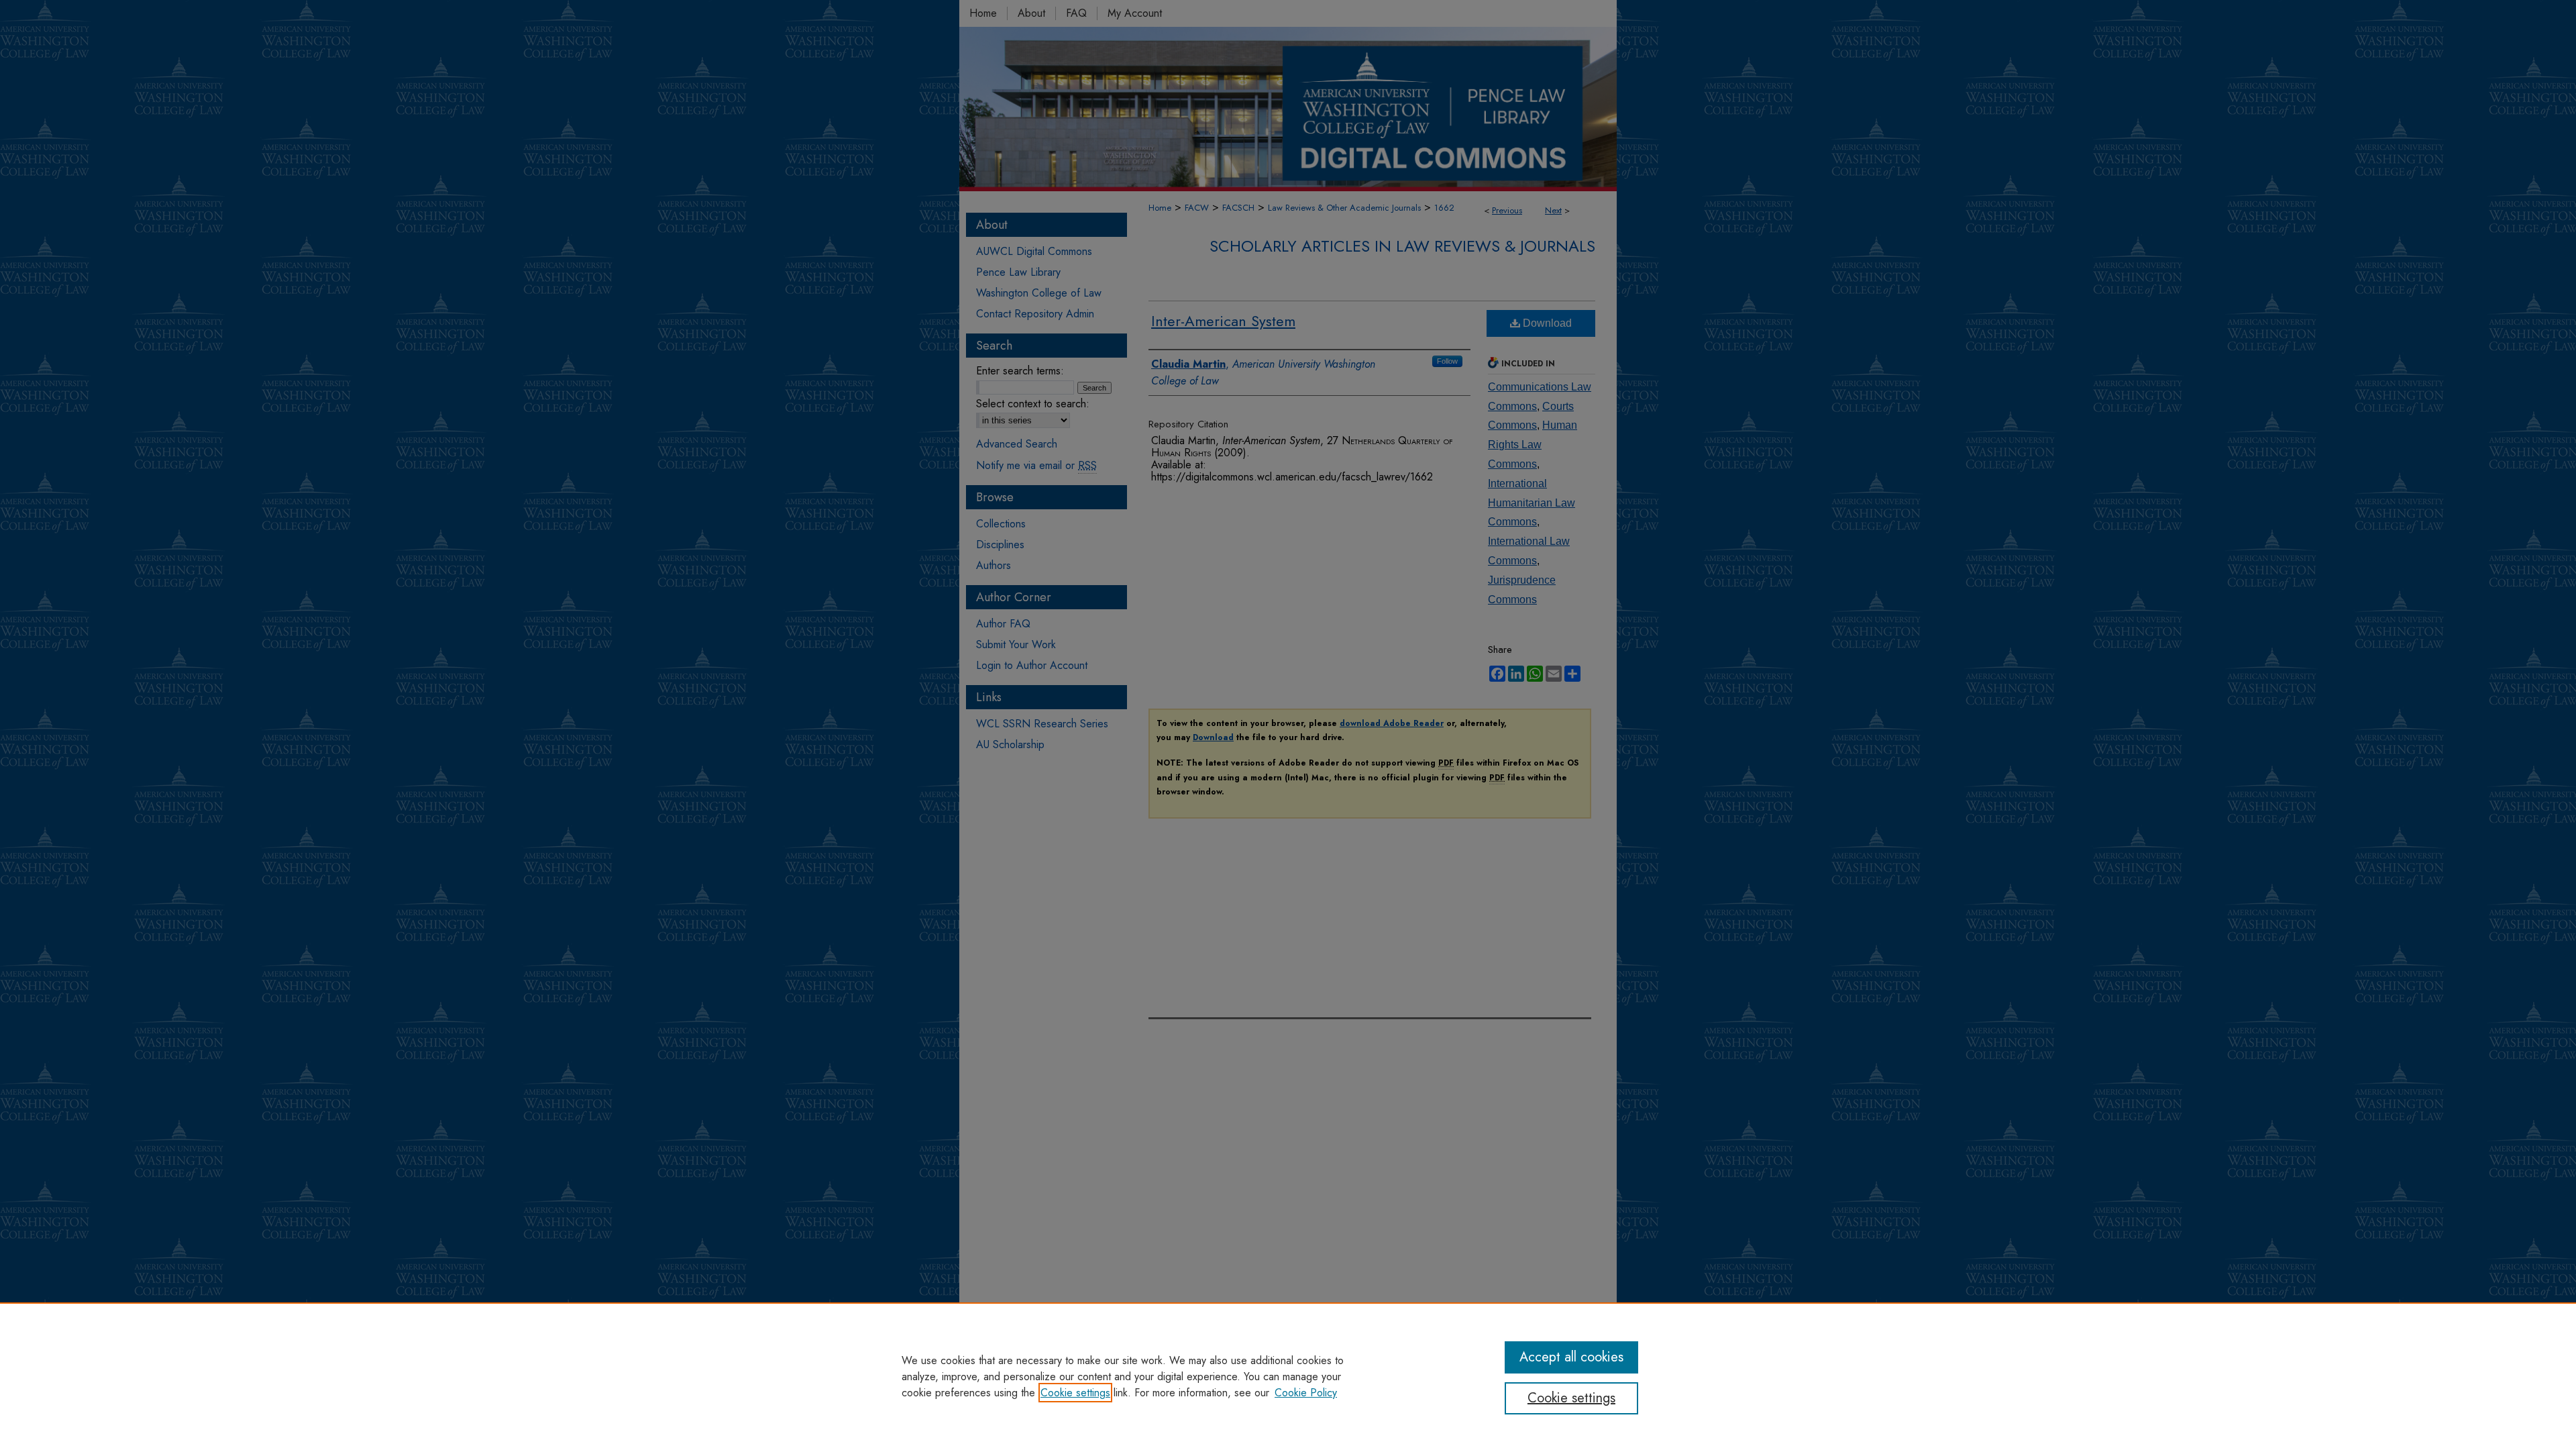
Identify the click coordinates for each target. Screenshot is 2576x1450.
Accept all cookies (1571, 1357)
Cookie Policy (1306, 1393)
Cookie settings (1075, 1393)
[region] (1288, 1376)
